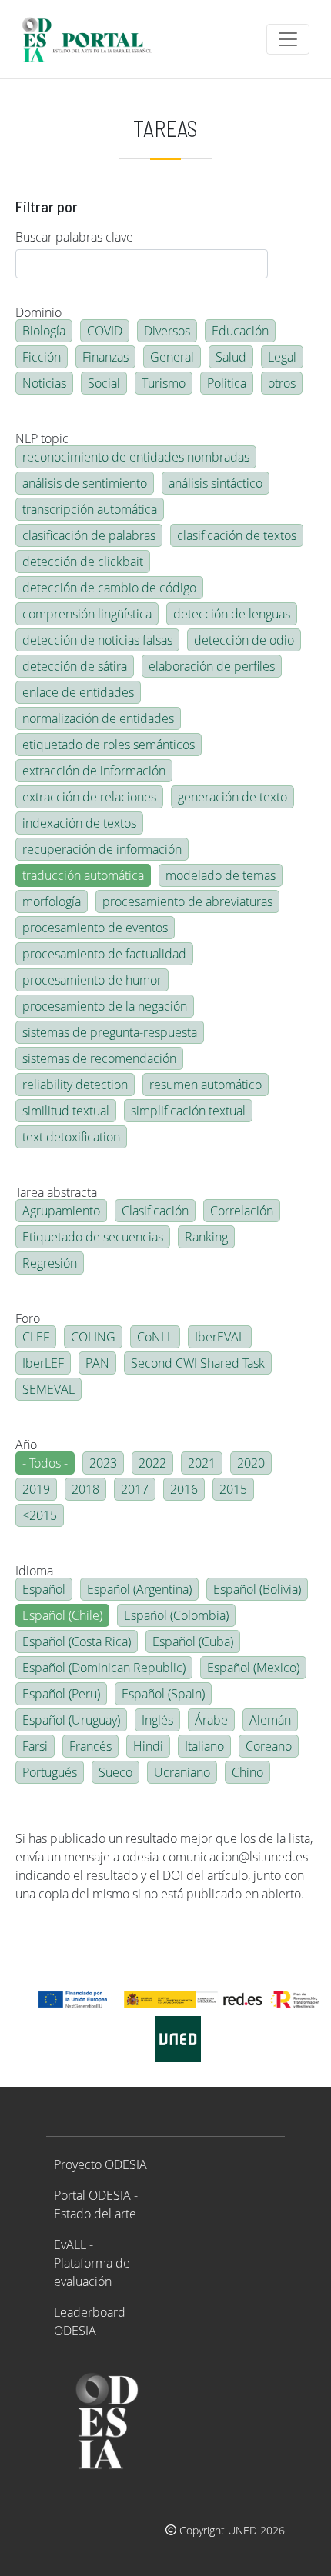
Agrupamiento (61, 1211)
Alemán (270, 1720)
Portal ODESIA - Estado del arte (96, 2204)
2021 (202, 1463)
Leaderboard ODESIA (90, 2321)
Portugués (50, 1772)
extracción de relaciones (89, 797)
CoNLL (155, 1337)
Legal (282, 357)
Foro (28, 1318)
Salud (231, 357)
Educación (240, 331)
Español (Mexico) (253, 1668)
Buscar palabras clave (74, 237)
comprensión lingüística (87, 614)
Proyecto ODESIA (100, 2164)
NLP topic (42, 438)
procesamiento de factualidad (104, 954)
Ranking (206, 1237)
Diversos (167, 331)
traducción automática (83, 875)
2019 (36, 1489)
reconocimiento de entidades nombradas (136, 457)
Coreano (269, 1746)
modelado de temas (221, 875)
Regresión (50, 1263)
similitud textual (66, 1111)
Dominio (38, 312)
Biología (44, 331)
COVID (105, 331)
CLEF (36, 1337)
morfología (52, 901)
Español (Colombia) (176, 1615)
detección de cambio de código (109, 588)
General (172, 357)
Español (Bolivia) (257, 1589)
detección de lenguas (232, 614)
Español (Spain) (163, 1694)
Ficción (42, 357)
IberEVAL (220, 1337)
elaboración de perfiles (212, 666)
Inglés (157, 1720)
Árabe (211, 1720)
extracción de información (94, 771)
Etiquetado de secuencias (93, 1237)
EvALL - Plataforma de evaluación (92, 2263)
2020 (251, 1463)
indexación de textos (79, 823)
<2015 (40, 1515)
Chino (247, 1772)
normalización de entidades (98, 718)
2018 (85, 1489)
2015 (233, 1489)
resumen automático (206, 1085)
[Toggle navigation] (288, 39)
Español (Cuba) (193, 1641)
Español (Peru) (61, 1694)
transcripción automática (90, 509)
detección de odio (244, 640)
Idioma (34, 1571)
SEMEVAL (48, 1389)
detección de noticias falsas (97, 640)
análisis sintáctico (216, 483)
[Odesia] (94, 39)
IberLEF (43, 1363)
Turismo (164, 383)
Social (104, 383)
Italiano (204, 1746)
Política (227, 383)
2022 (152, 1463)
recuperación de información (102, 849)
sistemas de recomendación (99, 1058)
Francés (90, 1746)
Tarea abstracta (56, 1192)
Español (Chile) (62, 1615)
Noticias (44, 383)
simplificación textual (188, 1111)
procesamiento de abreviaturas (187, 901)
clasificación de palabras (89, 535)
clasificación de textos (237, 535)
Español (44, 1589)
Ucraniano (182, 1772)
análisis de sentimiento (85, 483)
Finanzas (105, 357)
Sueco (115, 1772)
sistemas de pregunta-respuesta (110, 1032)
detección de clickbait (83, 562)
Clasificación (155, 1211)
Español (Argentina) (139, 1589)
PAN (97, 1363)
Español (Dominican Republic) (104, 1668)
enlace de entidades (78, 692)
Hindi (148, 1746)
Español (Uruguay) (71, 1720)
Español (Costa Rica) (77, 1641)
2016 (184, 1489)
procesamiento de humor (92, 980)
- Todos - (45, 1463)
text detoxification (71, 1137)
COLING (93, 1337)
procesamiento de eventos (95, 928)
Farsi (35, 1746)
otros (282, 383)
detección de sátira (75, 666)
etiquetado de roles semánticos (109, 745)
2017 (135, 1489)
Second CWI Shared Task (198, 1363)
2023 (103, 1463)
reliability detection (75, 1085)
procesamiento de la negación (105, 1006)
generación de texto (232, 797)
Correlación (242, 1211)
